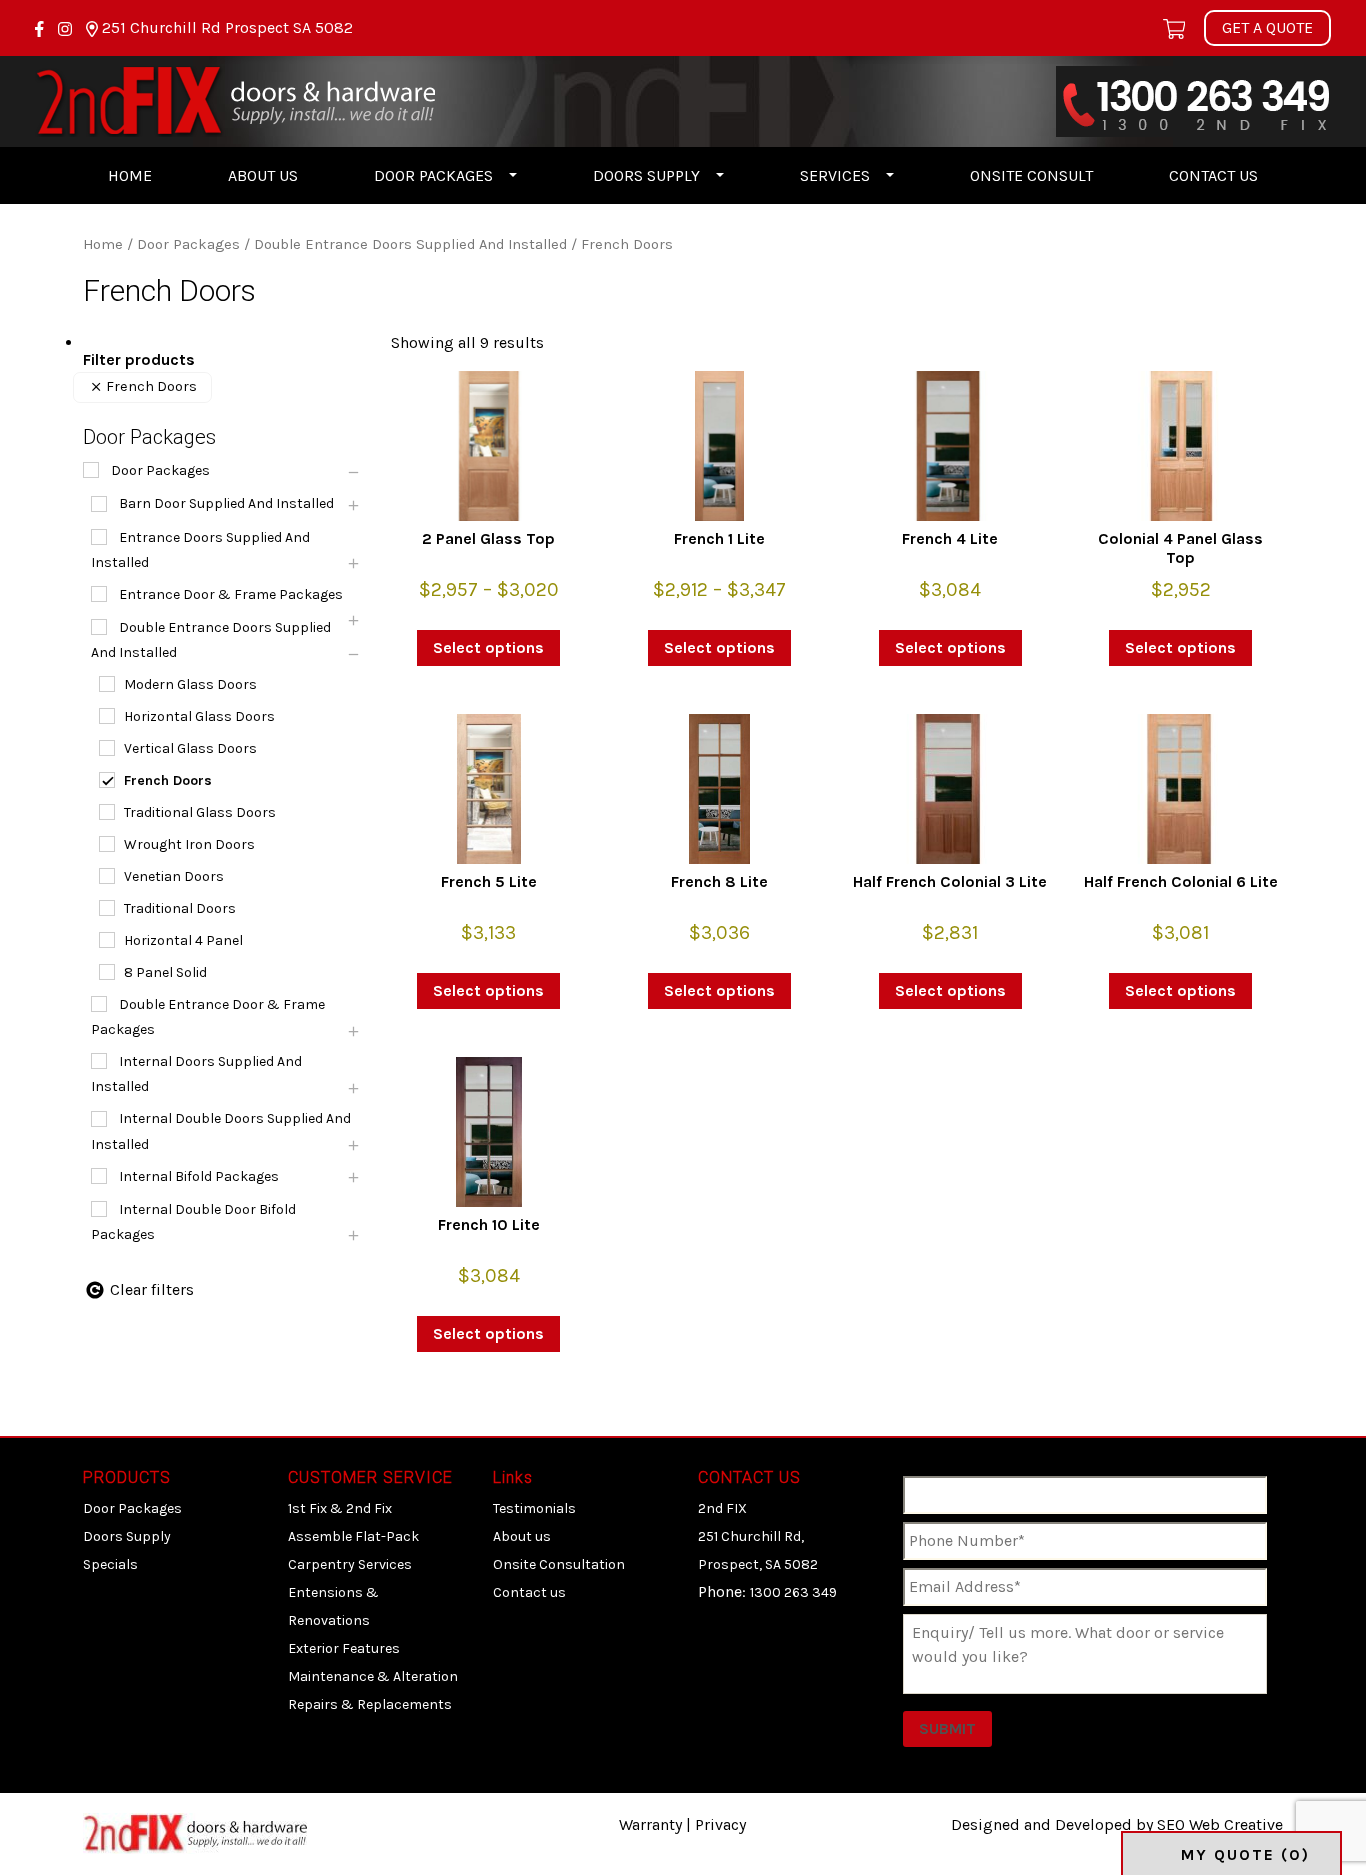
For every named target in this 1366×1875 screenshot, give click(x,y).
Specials (110, 1564)
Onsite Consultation (559, 1564)
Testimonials (534, 1508)
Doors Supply (127, 1536)
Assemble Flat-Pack (353, 1536)
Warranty (650, 1824)
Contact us (1213, 175)
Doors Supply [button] (646, 175)
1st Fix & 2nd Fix (340, 1508)
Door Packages (188, 244)
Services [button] (835, 175)
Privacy (720, 1824)
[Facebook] (41, 27)
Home (130, 175)
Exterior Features (344, 1648)
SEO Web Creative (1220, 1824)
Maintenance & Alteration (373, 1676)
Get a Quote (1267, 27)
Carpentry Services (350, 1564)
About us (263, 175)
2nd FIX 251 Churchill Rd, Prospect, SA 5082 (758, 1536)
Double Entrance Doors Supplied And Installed (410, 244)
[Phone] (1193, 99)
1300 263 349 (793, 1592)
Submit (947, 1728)
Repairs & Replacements (370, 1704)
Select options (488, 647)
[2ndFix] (235, 99)
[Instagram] (67, 27)
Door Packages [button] (433, 175)
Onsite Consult (1031, 175)
